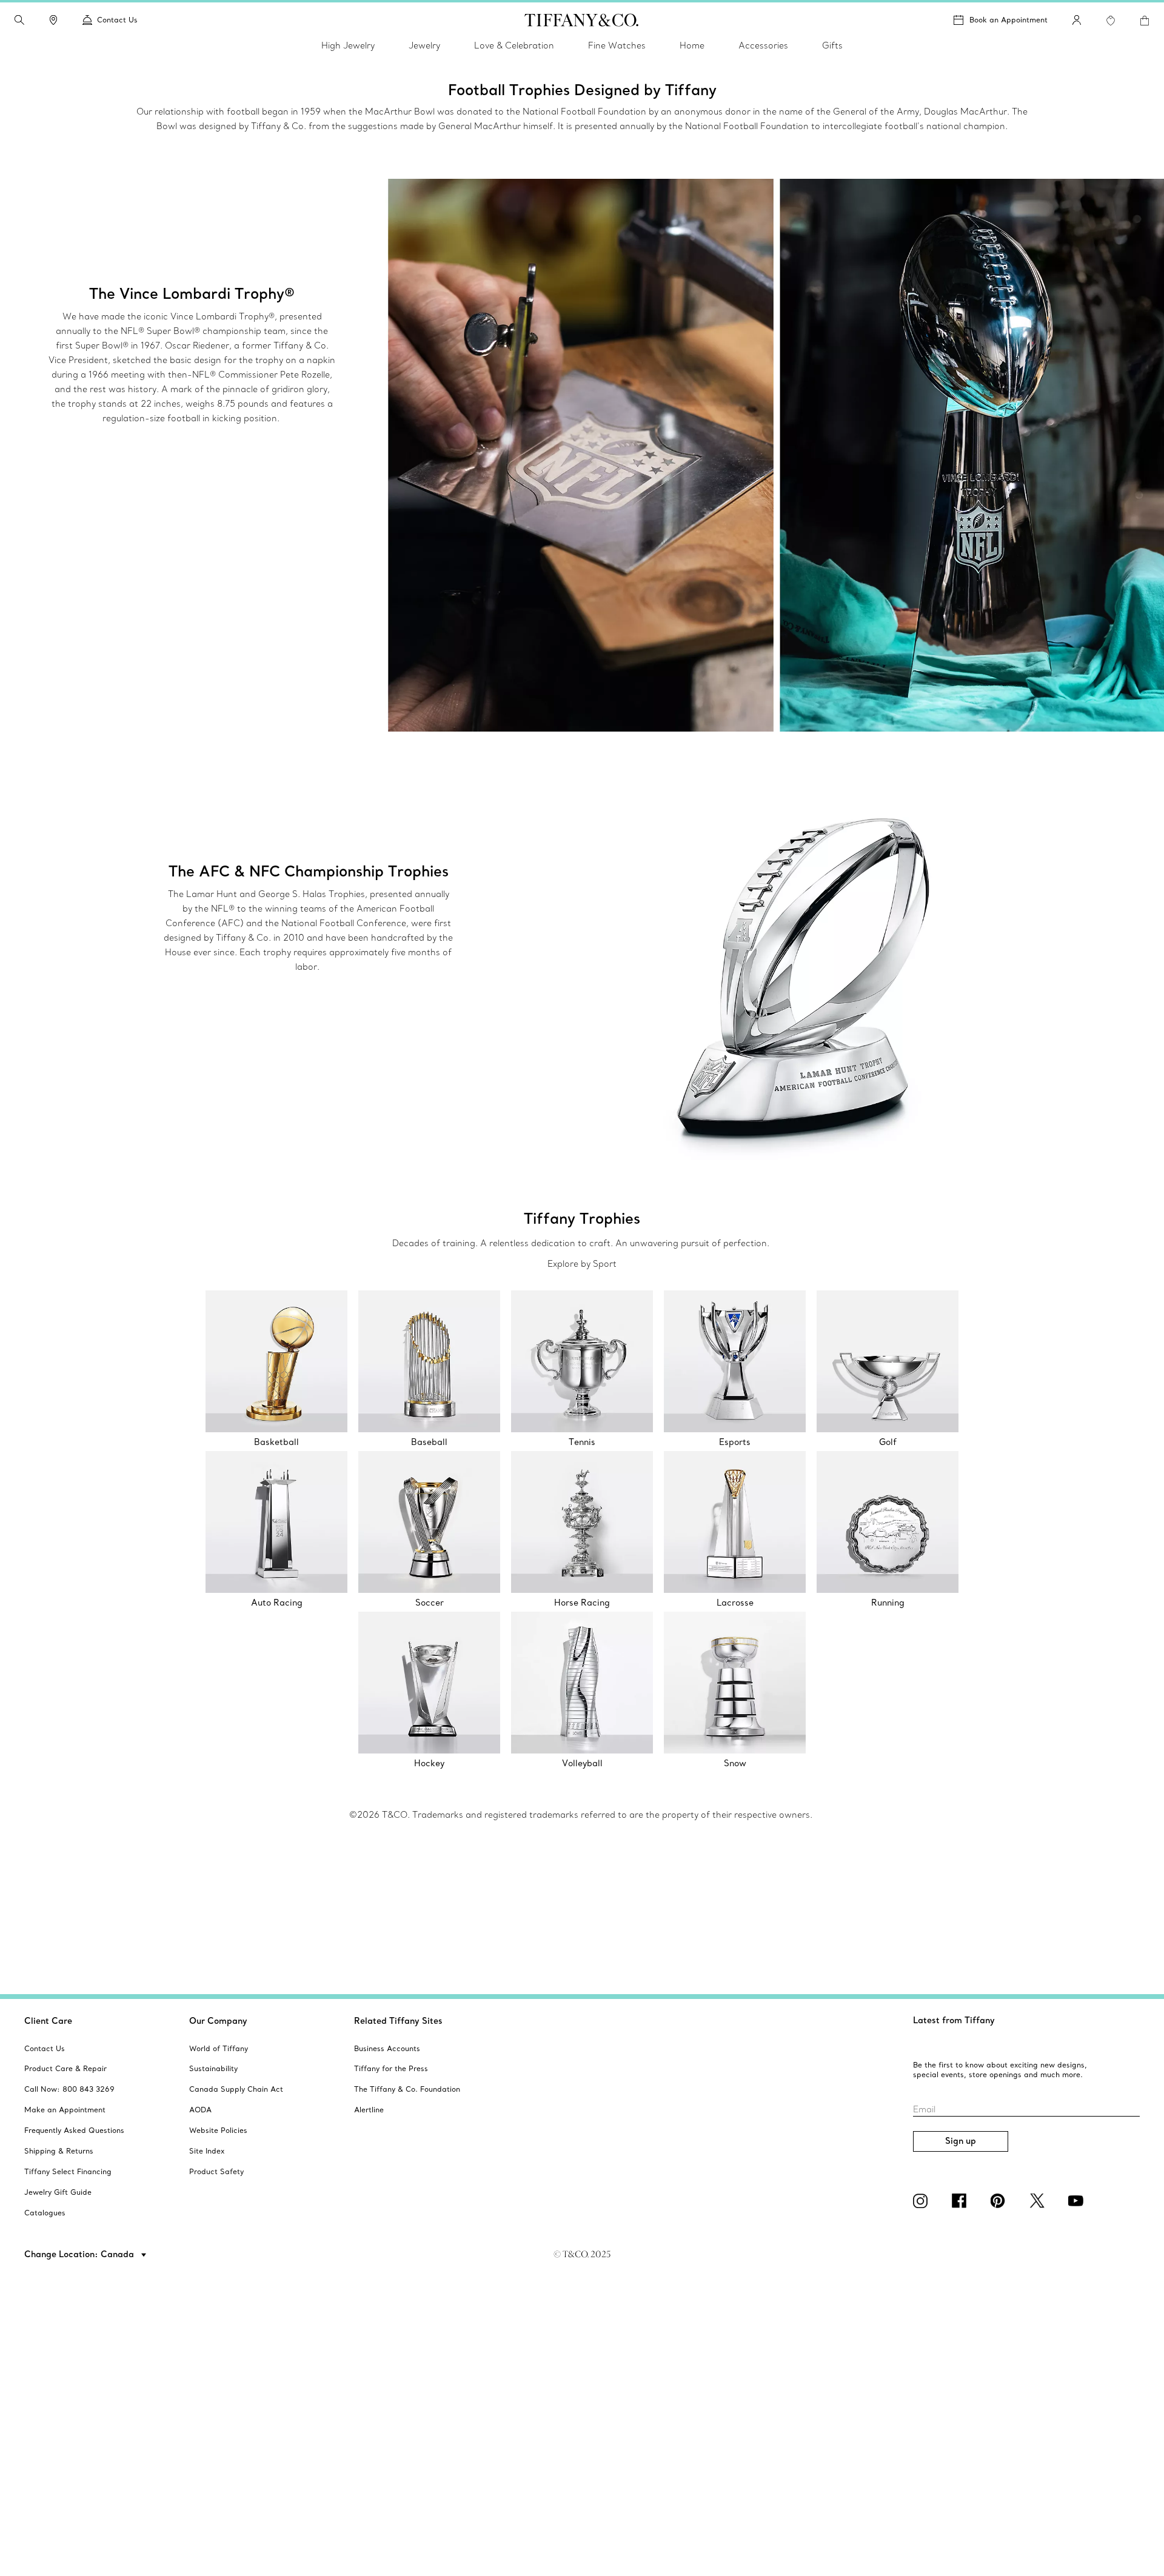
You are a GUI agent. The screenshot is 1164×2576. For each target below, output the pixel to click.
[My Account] (1077, 20)
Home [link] (692, 45)
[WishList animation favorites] (1111, 21)
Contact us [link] (117, 20)
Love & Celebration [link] (514, 45)
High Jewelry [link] (348, 45)
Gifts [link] (832, 45)
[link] (53, 20)
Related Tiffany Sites (398, 2021)
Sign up (961, 2141)
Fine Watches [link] (617, 45)
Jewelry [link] (424, 45)
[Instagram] (923, 2201)
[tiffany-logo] (582, 20)
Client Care (48, 2021)
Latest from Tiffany (954, 2020)
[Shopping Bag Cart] (1145, 21)
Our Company (218, 2021)
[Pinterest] (1000, 2201)
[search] (19, 20)
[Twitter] (1039, 2201)
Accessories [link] (763, 45)
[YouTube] (1078, 2201)
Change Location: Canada (80, 2254)
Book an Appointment (1008, 20)
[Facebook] (962, 2201)
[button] (19, 20)
